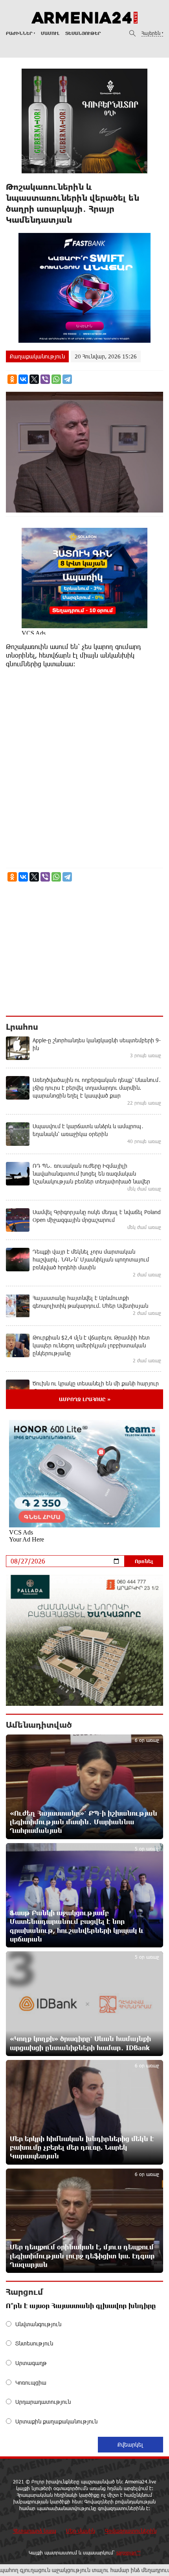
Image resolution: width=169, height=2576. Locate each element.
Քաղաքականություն (37, 356)
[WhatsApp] (56, 379)
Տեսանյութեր (83, 33)
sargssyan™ (129, 2552)
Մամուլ (50, 33)
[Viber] (45, 379)
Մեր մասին (81, 2531)
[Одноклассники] (12, 379)
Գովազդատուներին (131, 2531)
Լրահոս (22, 1027)
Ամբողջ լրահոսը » (85, 1399)
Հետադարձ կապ (35, 2531)
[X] (34, 379)
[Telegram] (67, 379)
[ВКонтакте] (23, 379)
